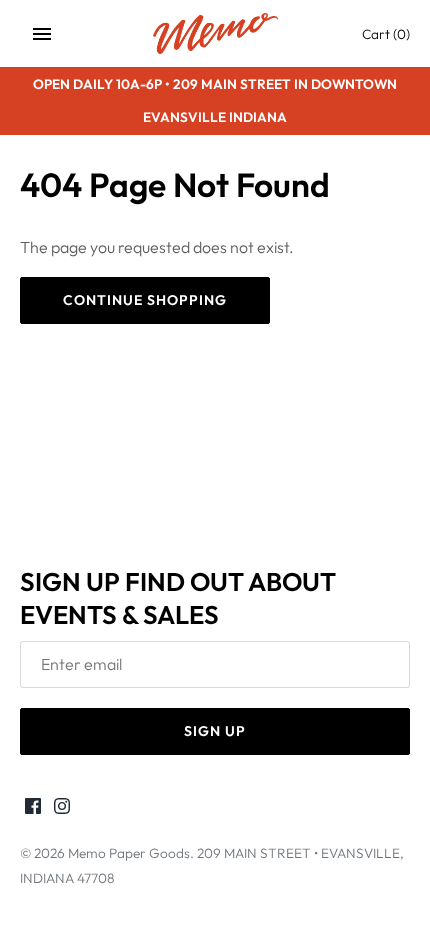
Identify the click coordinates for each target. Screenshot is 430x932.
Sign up (215, 731)
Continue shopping (145, 300)
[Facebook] (33, 809)
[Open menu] (42, 34)
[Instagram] (62, 809)
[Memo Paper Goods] (215, 33)
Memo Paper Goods (129, 853)
